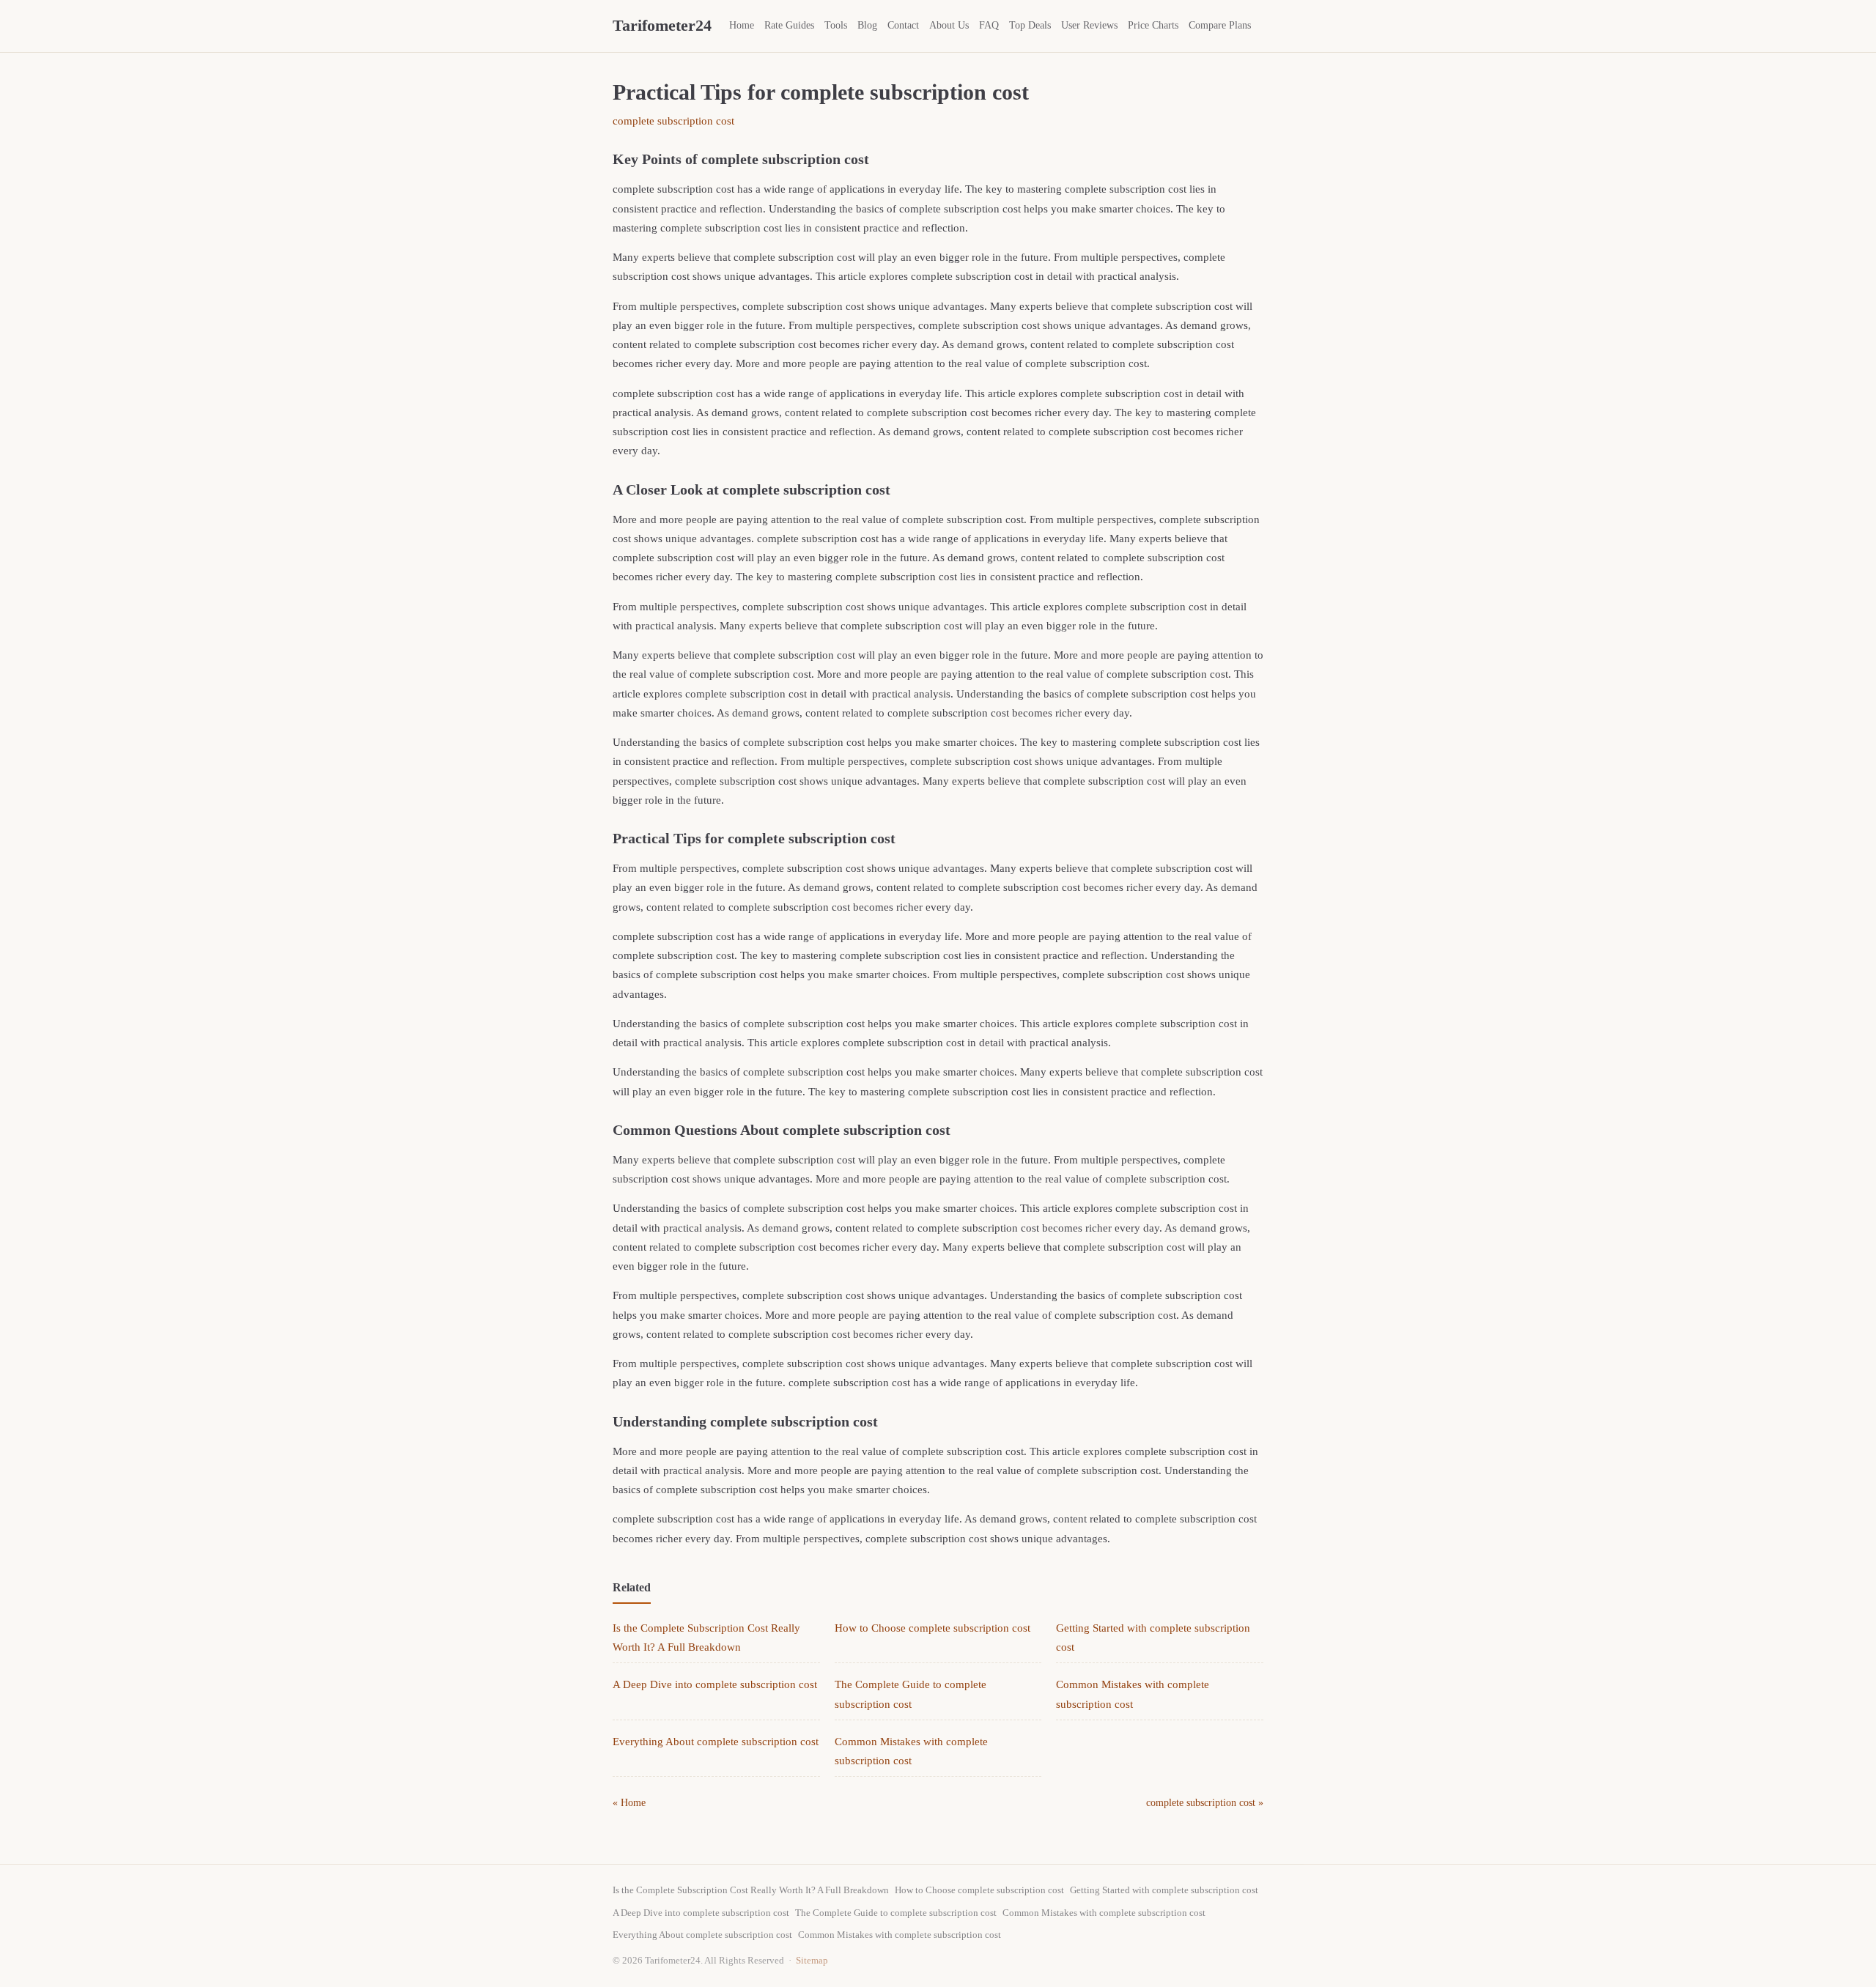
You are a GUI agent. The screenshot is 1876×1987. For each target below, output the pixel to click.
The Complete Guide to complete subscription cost (896, 1913)
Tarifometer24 (662, 25)
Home (742, 25)
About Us (949, 25)
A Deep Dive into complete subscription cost (715, 1684)
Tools (836, 25)
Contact (903, 25)
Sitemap (812, 1960)
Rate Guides (789, 25)
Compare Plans (1220, 25)
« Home (629, 1803)
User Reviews (1089, 25)
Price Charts (1153, 25)
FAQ (989, 25)
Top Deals (1030, 25)
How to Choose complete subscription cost (933, 1628)
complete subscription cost (673, 121)
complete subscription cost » (1205, 1803)
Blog (867, 25)
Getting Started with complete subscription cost (1164, 1890)
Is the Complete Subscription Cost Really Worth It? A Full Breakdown (751, 1890)
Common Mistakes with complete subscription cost (1104, 1913)
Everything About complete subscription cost (716, 1742)
